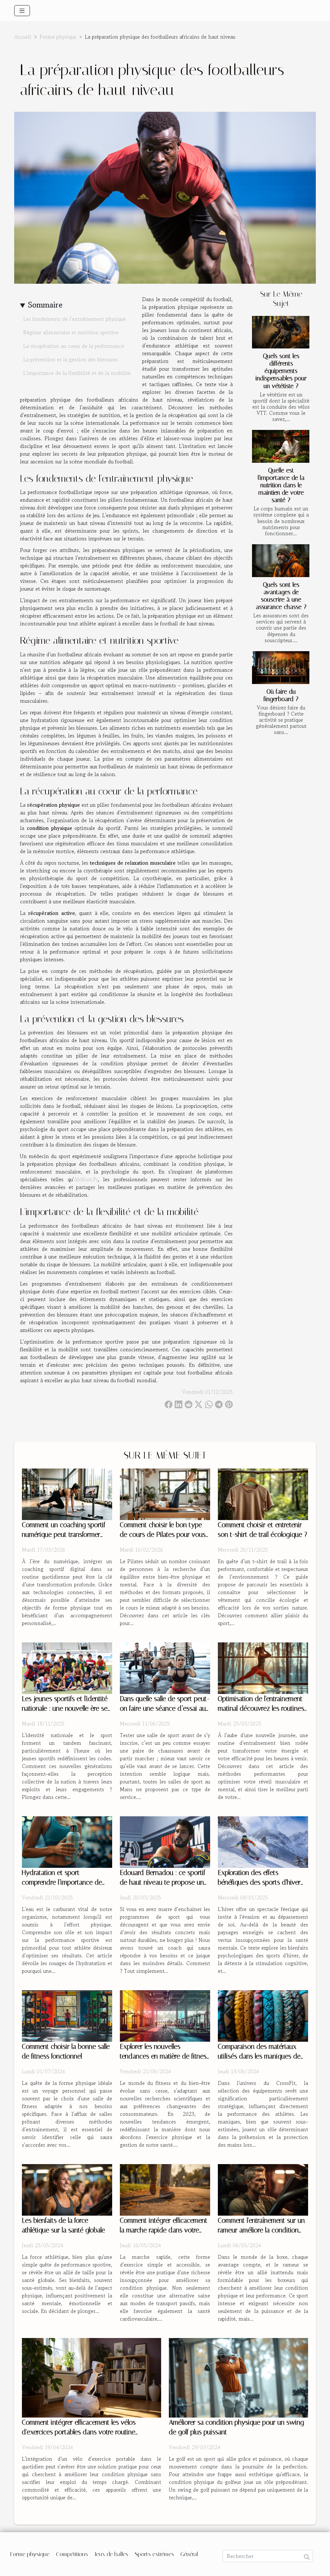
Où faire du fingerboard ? (281, 695)
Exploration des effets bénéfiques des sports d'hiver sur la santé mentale (259, 1882)
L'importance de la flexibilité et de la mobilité (77, 373)
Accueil (23, 37)
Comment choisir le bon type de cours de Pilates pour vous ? (163, 1535)
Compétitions (72, 2554)
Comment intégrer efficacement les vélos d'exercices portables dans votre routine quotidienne (79, 2432)
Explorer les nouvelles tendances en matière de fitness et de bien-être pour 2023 (165, 2056)
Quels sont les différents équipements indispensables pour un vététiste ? (281, 371)
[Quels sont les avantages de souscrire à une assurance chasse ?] (281, 561)
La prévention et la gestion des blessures (71, 359)
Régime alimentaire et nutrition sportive (71, 332)
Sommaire (45, 305)
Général (189, 2554)
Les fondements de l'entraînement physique (74, 319)
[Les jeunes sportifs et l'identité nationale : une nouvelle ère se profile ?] (67, 1667)
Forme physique (58, 37)
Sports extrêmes (154, 2554)
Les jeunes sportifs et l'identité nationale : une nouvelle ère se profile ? (65, 1708)
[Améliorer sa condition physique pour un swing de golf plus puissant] (238, 2377)
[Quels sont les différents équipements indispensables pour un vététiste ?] (281, 332)
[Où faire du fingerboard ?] (281, 668)
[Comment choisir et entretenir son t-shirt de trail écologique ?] (263, 1493)
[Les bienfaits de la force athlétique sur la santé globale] (67, 2189)
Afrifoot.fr (86, 1179)
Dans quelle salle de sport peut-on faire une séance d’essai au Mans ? (165, 1708)
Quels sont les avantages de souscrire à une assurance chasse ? (281, 596)
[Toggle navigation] (22, 11)
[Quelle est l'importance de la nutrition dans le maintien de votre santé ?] (281, 446)
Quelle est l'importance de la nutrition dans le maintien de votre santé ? (281, 485)
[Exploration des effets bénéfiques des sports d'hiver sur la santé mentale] (263, 1841)
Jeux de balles (111, 2554)
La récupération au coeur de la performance (74, 346)
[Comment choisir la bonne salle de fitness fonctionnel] (67, 2015)
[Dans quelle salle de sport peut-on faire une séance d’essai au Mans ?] (165, 1667)
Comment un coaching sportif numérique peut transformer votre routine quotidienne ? (64, 1535)
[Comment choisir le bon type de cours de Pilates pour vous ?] (165, 1493)
